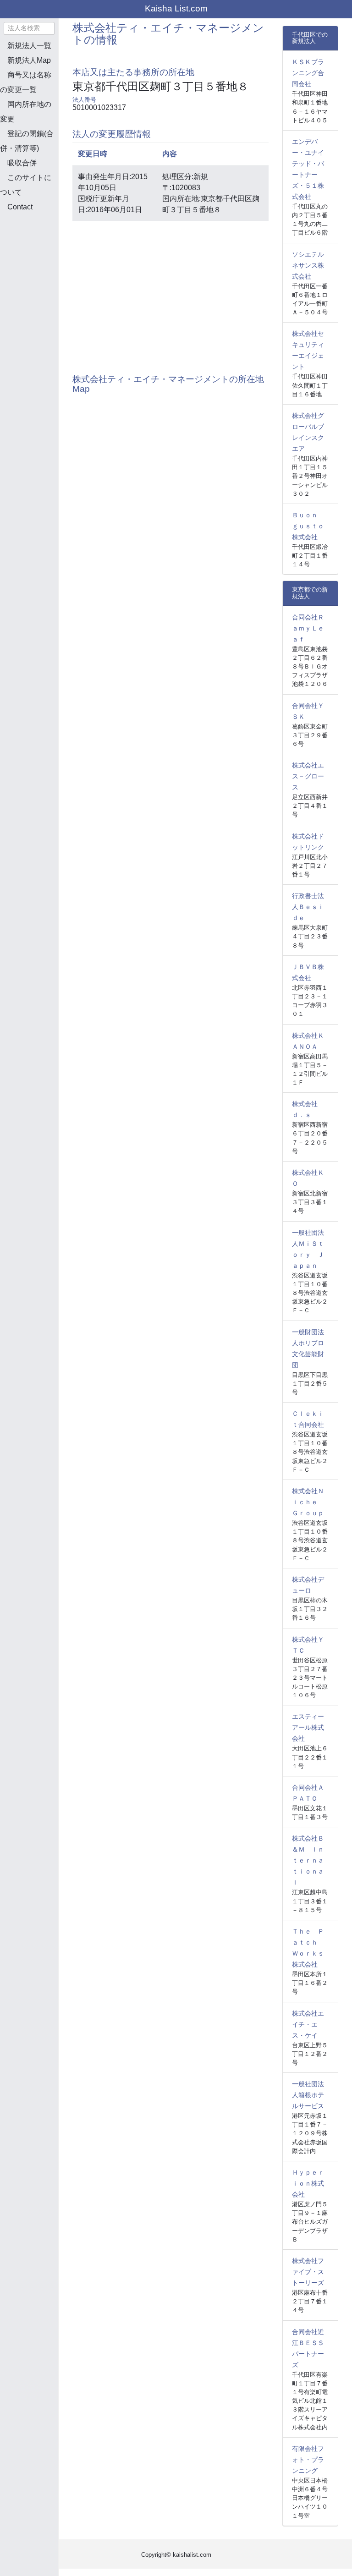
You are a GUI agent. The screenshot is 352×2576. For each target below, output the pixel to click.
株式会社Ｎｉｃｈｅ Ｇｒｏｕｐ (308, 1502)
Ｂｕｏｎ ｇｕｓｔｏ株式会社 (308, 526)
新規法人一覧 (29, 46)
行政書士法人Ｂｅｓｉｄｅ (308, 907)
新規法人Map (29, 60)
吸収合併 (22, 163)
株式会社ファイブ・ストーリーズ (308, 2272)
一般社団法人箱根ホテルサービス (308, 2095)
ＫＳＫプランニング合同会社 (308, 73)
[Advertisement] (46, 268)
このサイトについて (26, 185)
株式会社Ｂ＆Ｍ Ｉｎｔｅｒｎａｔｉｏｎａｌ (308, 1860)
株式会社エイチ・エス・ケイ (308, 2024)
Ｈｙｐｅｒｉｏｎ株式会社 (308, 2183)
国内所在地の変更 (26, 112)
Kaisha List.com (176, 8)
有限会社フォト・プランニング (308, 2460)
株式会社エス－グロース (308, 776)
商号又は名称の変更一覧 (26, 82)
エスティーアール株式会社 (308, 1727)
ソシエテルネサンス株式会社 (308, 265)
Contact (20, 207)
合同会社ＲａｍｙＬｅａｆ (308, 628)
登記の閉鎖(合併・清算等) (27, 141)
